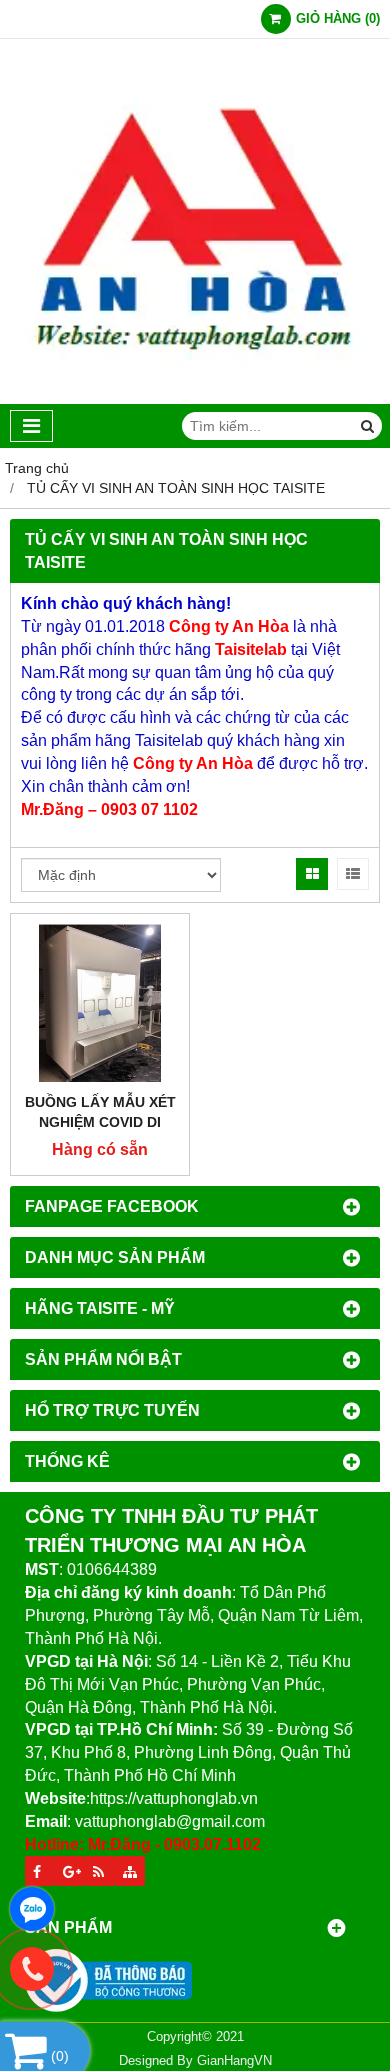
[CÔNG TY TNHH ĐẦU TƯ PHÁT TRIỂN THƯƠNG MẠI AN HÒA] (195, 399)
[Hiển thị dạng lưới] (312, 874)
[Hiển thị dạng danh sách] (353, 874)
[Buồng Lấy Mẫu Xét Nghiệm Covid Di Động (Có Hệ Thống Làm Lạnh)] (100, 1003)
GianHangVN (234, 2061)
